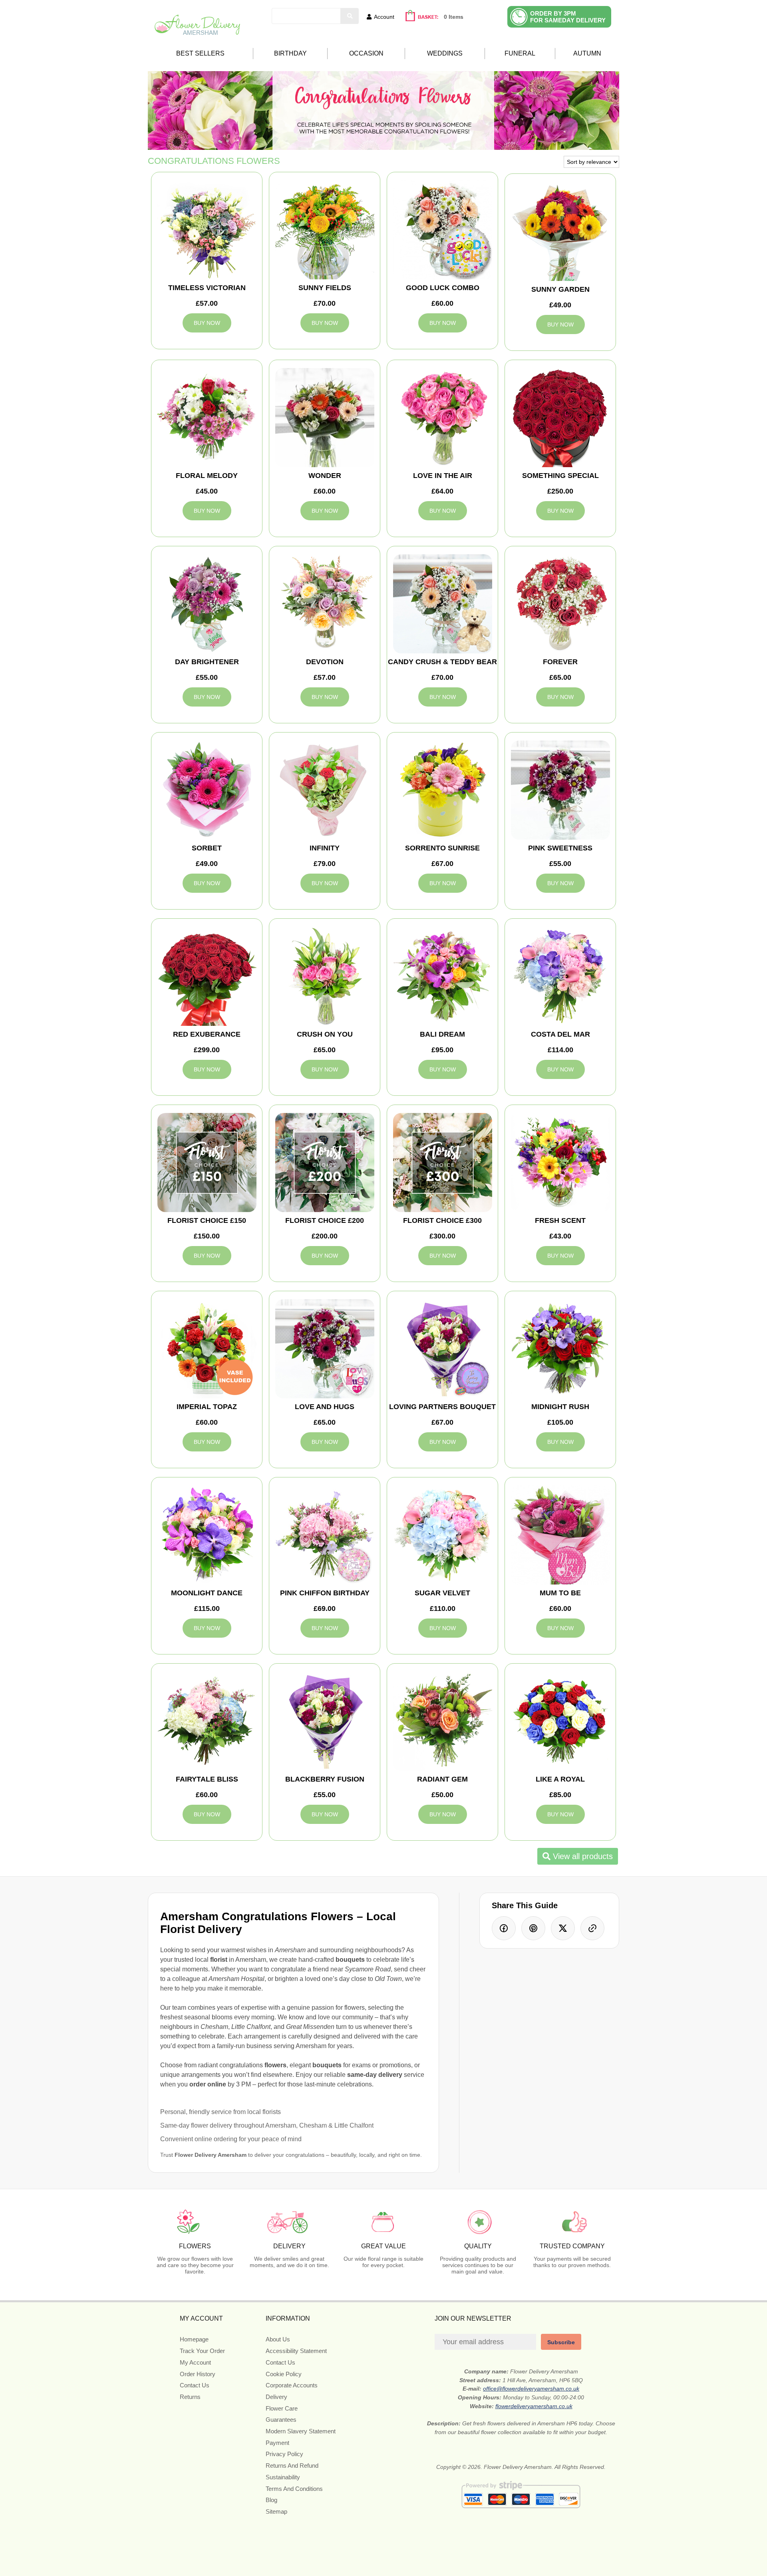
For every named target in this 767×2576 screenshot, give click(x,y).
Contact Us (195, 2385)
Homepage (194, 2339)
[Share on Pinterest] (533, 1928)
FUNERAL (520, 53)
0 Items (454, 17)
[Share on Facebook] (504, 1928)
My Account (195, 2362)
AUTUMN (587, 53)
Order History (198, 2374)
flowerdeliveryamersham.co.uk (534, 2406)
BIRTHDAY (290, 53)
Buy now (207, 323)
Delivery (276, 2397)
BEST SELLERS (200, 53)
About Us (278, 2339)
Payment (277, 2443)
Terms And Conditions (294, 2489)
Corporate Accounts (292, 2385)
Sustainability (283, 2477)
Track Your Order (202, 2351)
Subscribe (561, 2342)
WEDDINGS (445, 53)
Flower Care (282, 2408)
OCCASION (366, 53)
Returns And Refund (292, 2466)
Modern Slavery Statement (301, 2431)
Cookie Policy (284, 2374)
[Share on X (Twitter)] (563, 1928)
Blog (271, 2500)
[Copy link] (592, 1928)
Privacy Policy (284, 2454)
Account (384, 17)
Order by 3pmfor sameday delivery (568, 17)
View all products (582, 1856)
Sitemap (276, 2511)
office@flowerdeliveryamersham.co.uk (531, 2389)
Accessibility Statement (296, 2351)
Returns (190, 2397)
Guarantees (281, 2420)
